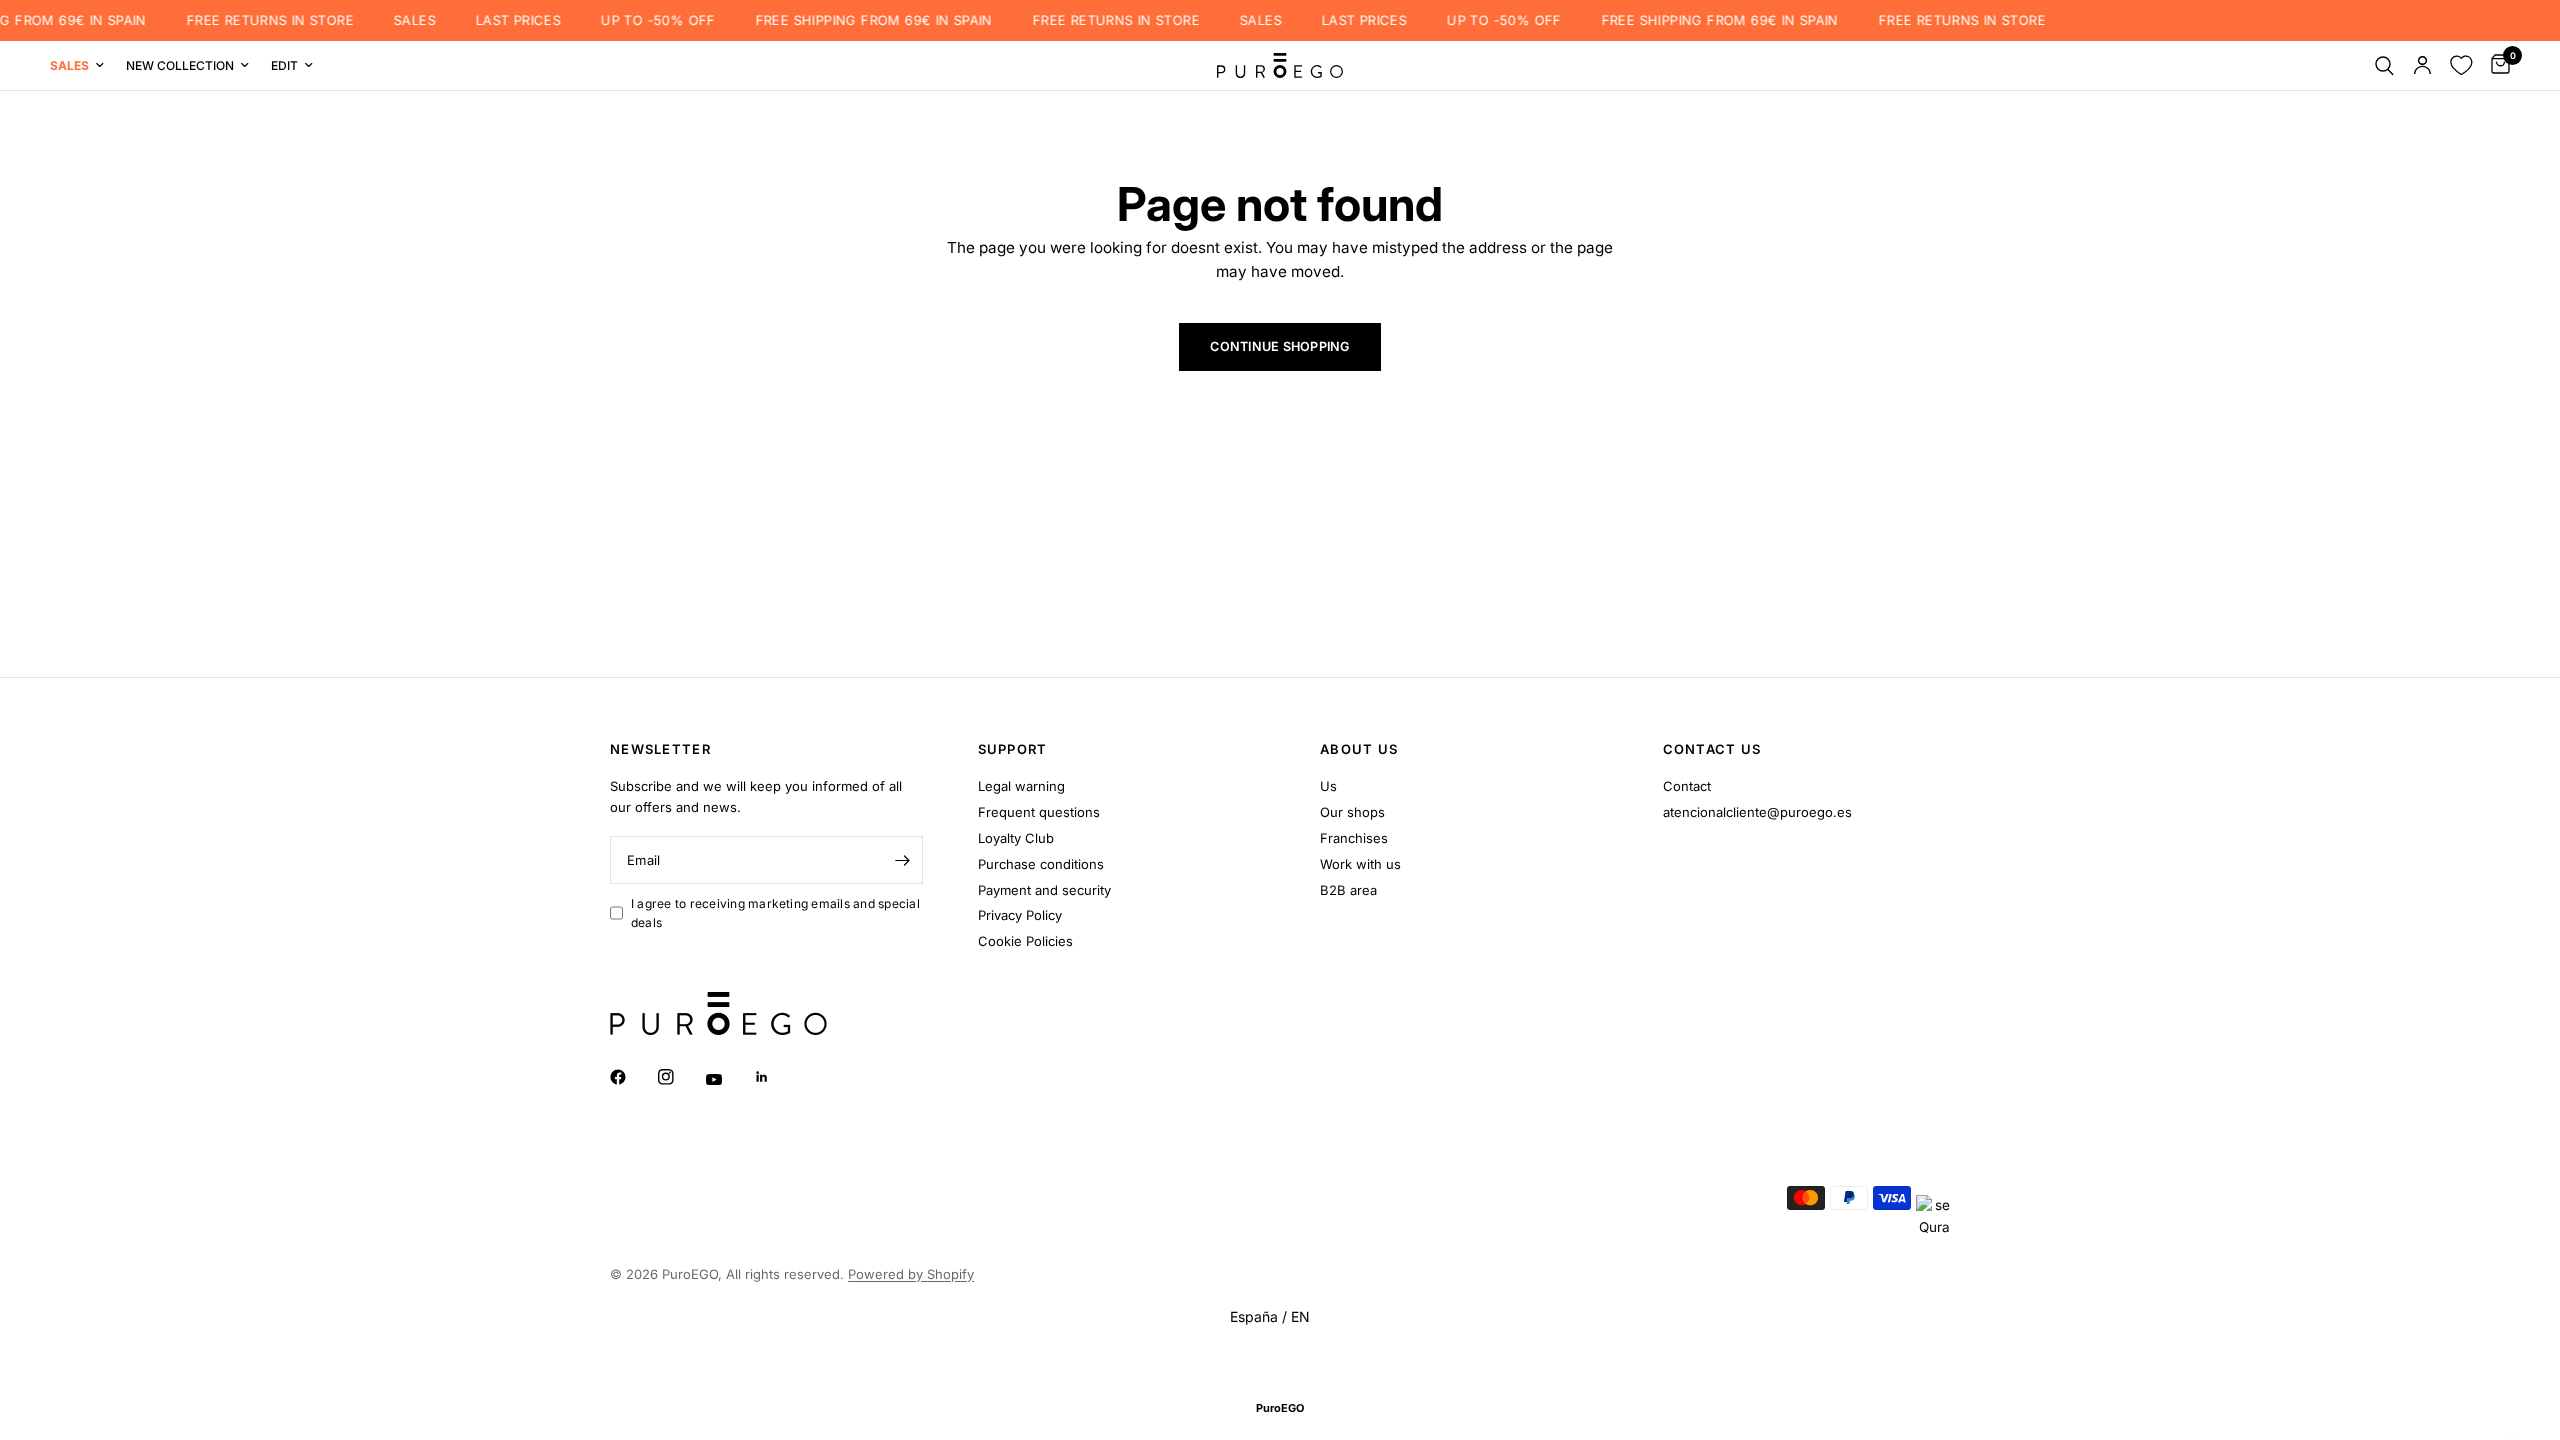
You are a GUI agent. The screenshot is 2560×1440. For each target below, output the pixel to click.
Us (1328, 786)
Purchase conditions (1041, 864)
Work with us (1360, 864)
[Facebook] (632, 1077)
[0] (2495, 65)
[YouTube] (728, 1079)
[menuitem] (82, 65)
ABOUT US (1359, 749)
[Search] (2384, 65)
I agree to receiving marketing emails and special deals (775, 913)
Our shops (1352, 812)
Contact (1687, 786)
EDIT (284, 65)
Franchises (1354, 838)
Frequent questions (1039, 812)
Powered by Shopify (911, 1274)
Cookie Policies (1025, 941)
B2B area (1348, 890)
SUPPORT (1013, 749)
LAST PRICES (499, 20)
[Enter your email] (903, 860)
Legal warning (1021, 786)
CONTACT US (1712, 749)
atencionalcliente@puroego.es (1757, 812)
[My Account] (2422, 65)
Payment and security (1044, 890)
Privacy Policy (1020, 915)
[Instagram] (680, 1077)
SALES (396, 20)
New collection (180, 65)
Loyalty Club (1016, 838)
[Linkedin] (776, 1077)
